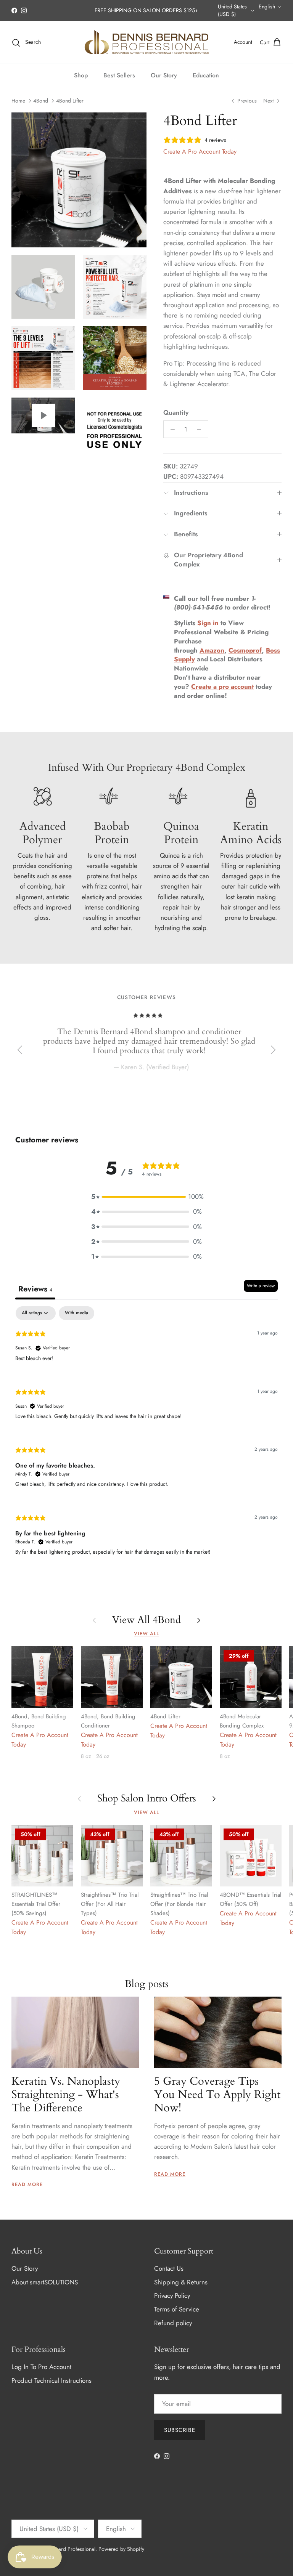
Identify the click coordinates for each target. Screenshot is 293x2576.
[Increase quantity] (201, 429)
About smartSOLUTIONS (45, 2282)
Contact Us (169, 2268)
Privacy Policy (172, 2295)
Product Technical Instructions (52, 2380)
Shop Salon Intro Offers (147, 1799)
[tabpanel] (146, 1437)
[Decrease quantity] (171, 429)
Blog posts (147, 1984)
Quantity (176, 413)
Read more (27, 2184)
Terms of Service (177, 2309)
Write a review (261, 1286)
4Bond (41, 101)
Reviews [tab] (35, 1289)
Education (206, 75)
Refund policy (173, 2323)
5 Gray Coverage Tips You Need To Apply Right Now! (217, 2095)
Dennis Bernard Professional (63, 2549)
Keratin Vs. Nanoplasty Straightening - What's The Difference (66, 2095)
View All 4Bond (146, 1620)
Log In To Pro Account (41, 2367)
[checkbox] (76, 1313)
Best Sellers (119, 75)
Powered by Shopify (121, 2549)
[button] (146, 1197)
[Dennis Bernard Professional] (146, 42)
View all (146, 1634)
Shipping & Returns (181, 2282)
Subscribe (180, 2430)
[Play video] (43, 415)
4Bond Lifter (70, 101)
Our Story (164, 75)
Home (18, 101)
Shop (81, 75)
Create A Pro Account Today (200, 152)
